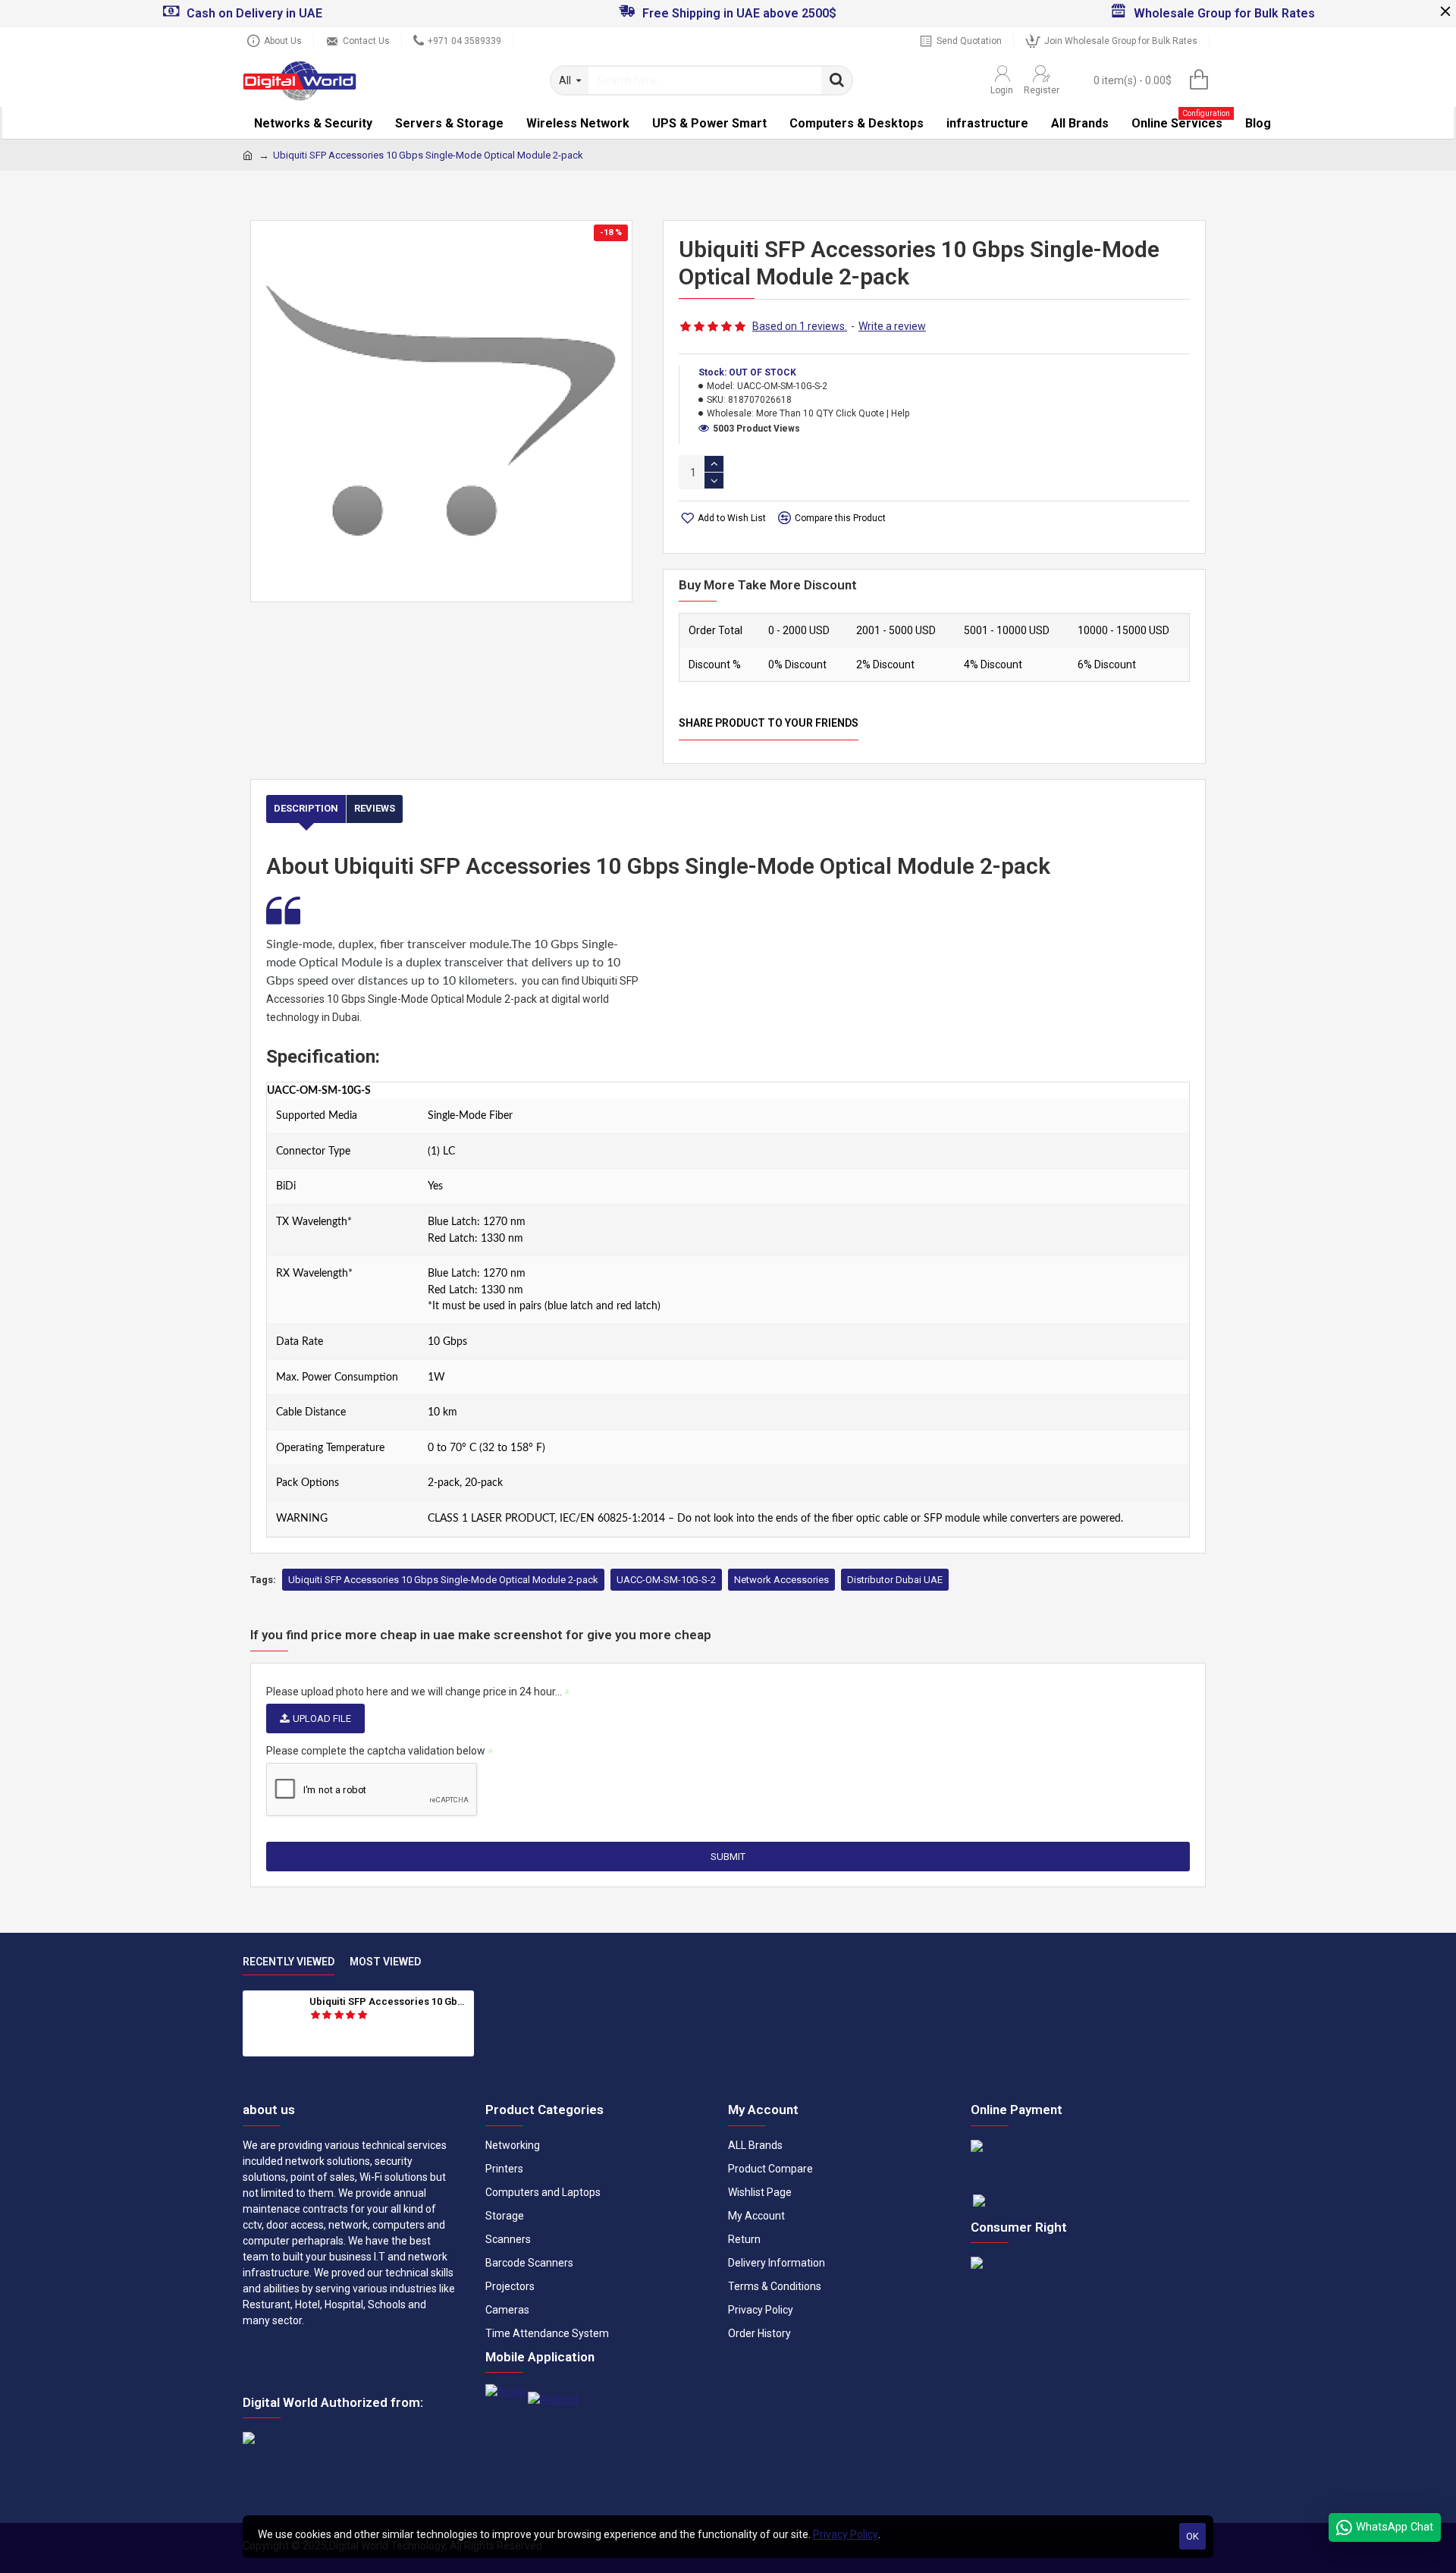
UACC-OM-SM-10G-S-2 (666, 1580)
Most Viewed (385, 1962)
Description (306, 808)
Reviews (375, 808)
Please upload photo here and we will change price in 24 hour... (414, 1692)
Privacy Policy (846, 2534)
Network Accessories (781, 1580)
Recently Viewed (289, 1962)
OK (1192, 2536)
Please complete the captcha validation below (376, 1751)
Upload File (322, 1718)
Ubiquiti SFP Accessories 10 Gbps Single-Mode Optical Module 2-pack (443, 1580)
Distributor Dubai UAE (895, 1580)
